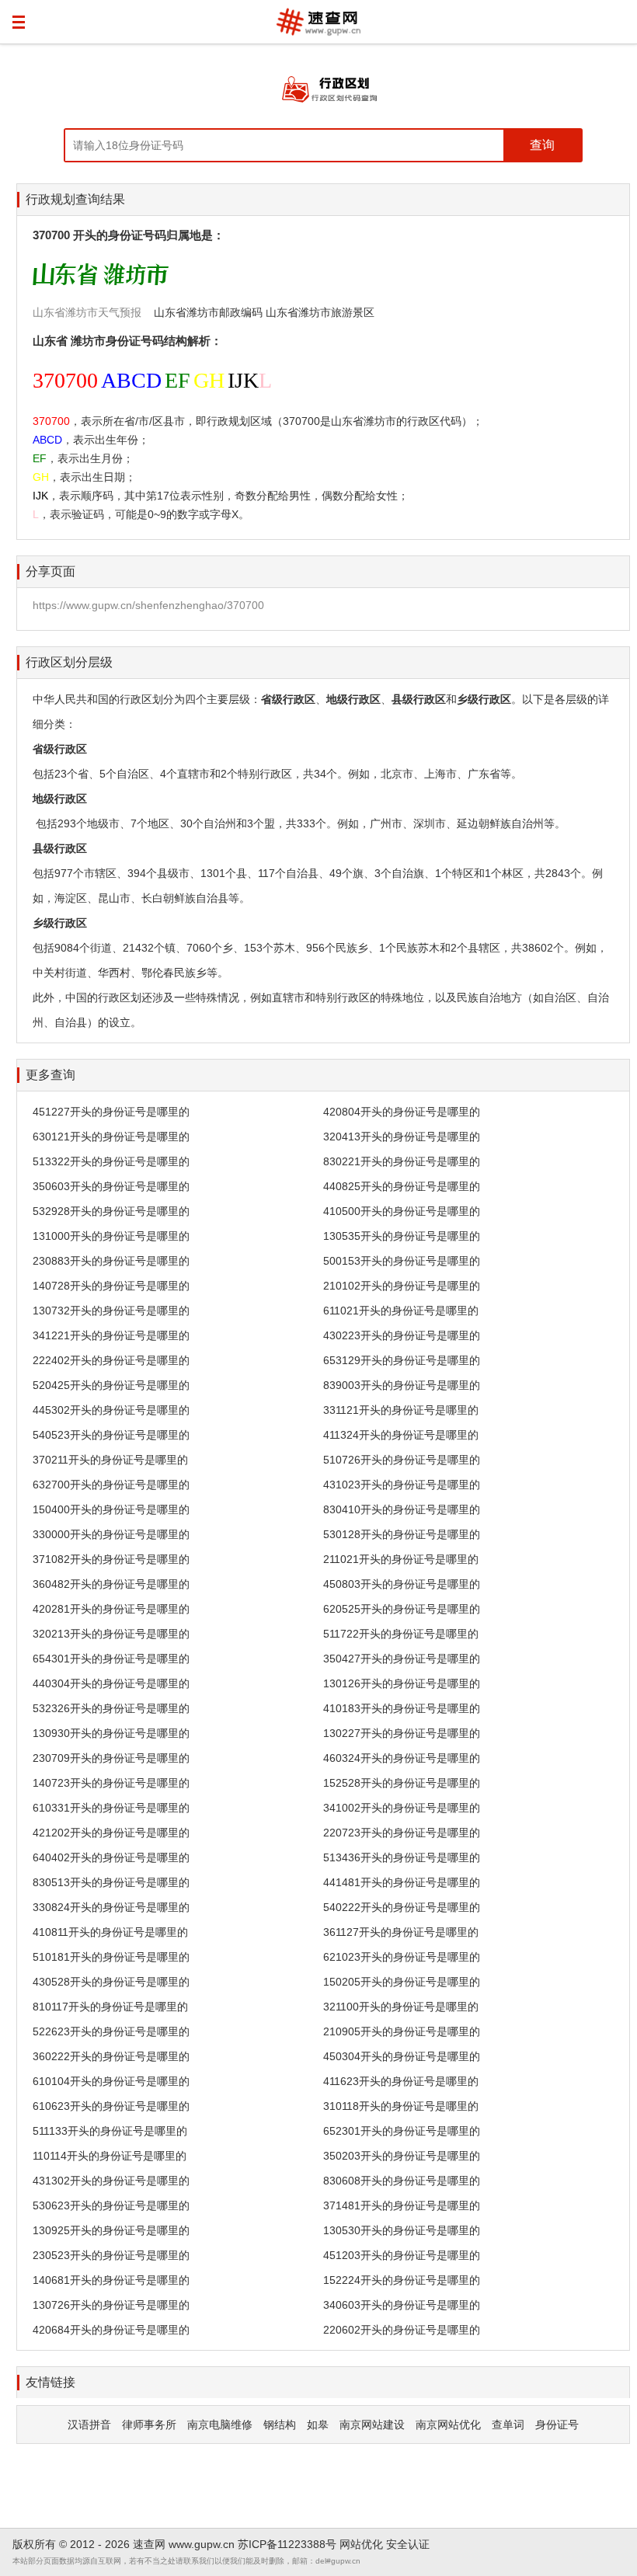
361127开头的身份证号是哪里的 (401, 1932)
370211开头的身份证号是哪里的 (110, 1460)
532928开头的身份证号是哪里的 (111, 1211)
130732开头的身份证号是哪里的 (111, 1311)
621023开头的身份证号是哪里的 (402, 1957)
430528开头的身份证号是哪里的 (111, 1982)
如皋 (318, 2425)
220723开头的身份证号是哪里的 (402, 1833)
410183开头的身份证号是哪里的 (402, 1708)
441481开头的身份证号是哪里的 (402, 1882)
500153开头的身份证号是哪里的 (402, 1261)
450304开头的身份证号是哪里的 (402, 2056)
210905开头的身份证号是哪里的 (402, 2031)
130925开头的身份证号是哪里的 (111, 2230)
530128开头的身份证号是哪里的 (402, 1534)
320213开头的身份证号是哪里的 (111, 1634)
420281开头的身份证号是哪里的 (111, 1609)
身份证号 (557, 2425)
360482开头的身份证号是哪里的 (111, 1584)
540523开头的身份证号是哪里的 (111, 1435)
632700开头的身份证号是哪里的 (111, 1485)
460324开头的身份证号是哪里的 (402, 1758)
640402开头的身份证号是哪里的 (111, 1857)
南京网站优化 (448, 2425)
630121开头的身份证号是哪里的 (111, 1137)
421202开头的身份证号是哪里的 (111, 1833)
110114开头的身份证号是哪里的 (110, 2156)
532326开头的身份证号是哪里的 (111, 1708)
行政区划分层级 (69, 662)
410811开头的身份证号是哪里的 (110, 1932)
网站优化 (361, 2544)
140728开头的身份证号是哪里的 (111, 1286)
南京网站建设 (372, 2425)
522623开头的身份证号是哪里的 (111, 2031)
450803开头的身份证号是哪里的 (402, 1584)
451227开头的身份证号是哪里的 (111, 1112)
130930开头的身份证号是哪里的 (111, 1733)
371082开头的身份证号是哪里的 (111, 1559)
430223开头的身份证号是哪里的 (402, 1335)
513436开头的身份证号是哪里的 (402, 1857)
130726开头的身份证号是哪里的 (111, 2305)
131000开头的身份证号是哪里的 (111, 1236)
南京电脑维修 (220, 2425)
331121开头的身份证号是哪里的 (401, 1410)
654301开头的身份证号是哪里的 (111, 1659)
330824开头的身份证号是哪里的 (111, 1907)
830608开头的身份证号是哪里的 (402, 2181)
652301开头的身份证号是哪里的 (402, 2131)
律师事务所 (149, 2425)
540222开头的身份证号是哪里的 (402, 1907)
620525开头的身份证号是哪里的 (402, 1609)
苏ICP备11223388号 (287, 2544)
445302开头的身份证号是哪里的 (111, 1410)
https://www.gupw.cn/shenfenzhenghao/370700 (148, 605)
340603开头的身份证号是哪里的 (402, 2305)
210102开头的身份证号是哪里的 (402, 1286)
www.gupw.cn (202, 2544)
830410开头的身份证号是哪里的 (402, 1509)
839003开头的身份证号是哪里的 (402, 1385)
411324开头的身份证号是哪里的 (401, 1435)
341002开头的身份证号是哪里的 (402, 1808)
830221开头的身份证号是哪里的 (402, 1161)
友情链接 (50, 2382)
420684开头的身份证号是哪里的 (111, 2330)
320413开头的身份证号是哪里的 (402, 1137)
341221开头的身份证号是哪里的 (111, 1335)
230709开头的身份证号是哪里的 (111, 1758)
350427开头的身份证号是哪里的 (402, 1659)
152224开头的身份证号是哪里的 (402, 2280)
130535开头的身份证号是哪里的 (402, 1236)
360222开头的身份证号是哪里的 (111, 2056)
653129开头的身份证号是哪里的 (402, 1360)
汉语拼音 (89, 2425)
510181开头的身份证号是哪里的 (111, 1957)
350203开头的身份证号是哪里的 (402, 2156)
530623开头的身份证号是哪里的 (111, 2205)
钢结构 (280, 2425)
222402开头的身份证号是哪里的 (111, 1360)
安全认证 (408, 2544)
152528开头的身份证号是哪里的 (402, 1783)
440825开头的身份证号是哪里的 (402, 1186)
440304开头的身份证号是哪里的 (111, 1683)
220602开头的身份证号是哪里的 (402, 2330)
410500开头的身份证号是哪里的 (402, 1211)
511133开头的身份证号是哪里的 (110, 2131)
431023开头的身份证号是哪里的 (402, 1485)
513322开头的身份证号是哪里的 (111, 1161)
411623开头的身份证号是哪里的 (401, 2081)
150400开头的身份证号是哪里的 (111, 1509)
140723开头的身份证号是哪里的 (111, 1783)
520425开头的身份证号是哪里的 (111, 1385)
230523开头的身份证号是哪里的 (111, 2255)
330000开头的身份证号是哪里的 (111, 1534)
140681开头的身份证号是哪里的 (111, 2280)
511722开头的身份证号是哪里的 (401, 1634)
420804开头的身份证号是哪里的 (402, 1112)
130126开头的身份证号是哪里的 (402, 1683)
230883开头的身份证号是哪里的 (111, 1261)
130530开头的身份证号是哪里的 (402, 2230)
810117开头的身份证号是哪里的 (110, 2007)
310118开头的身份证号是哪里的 (401, 2106)
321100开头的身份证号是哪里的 (401, 2007)
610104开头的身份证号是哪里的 (111, 2081)
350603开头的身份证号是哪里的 (111, 1186)
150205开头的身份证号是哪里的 (402, 1982)
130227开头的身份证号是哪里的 (402, 1733)
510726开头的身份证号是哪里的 (402, 1460)
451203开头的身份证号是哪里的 (402, 2255)
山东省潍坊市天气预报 (87, 312)
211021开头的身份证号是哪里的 (401, 1559)
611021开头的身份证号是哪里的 (401, 1311)
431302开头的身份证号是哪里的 (111, 2181)
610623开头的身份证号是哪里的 (111, 2106)
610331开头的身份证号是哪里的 (111, 1808)
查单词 (508, 2425)
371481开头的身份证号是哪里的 (402, 2205)
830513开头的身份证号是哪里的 (111, 1882)
